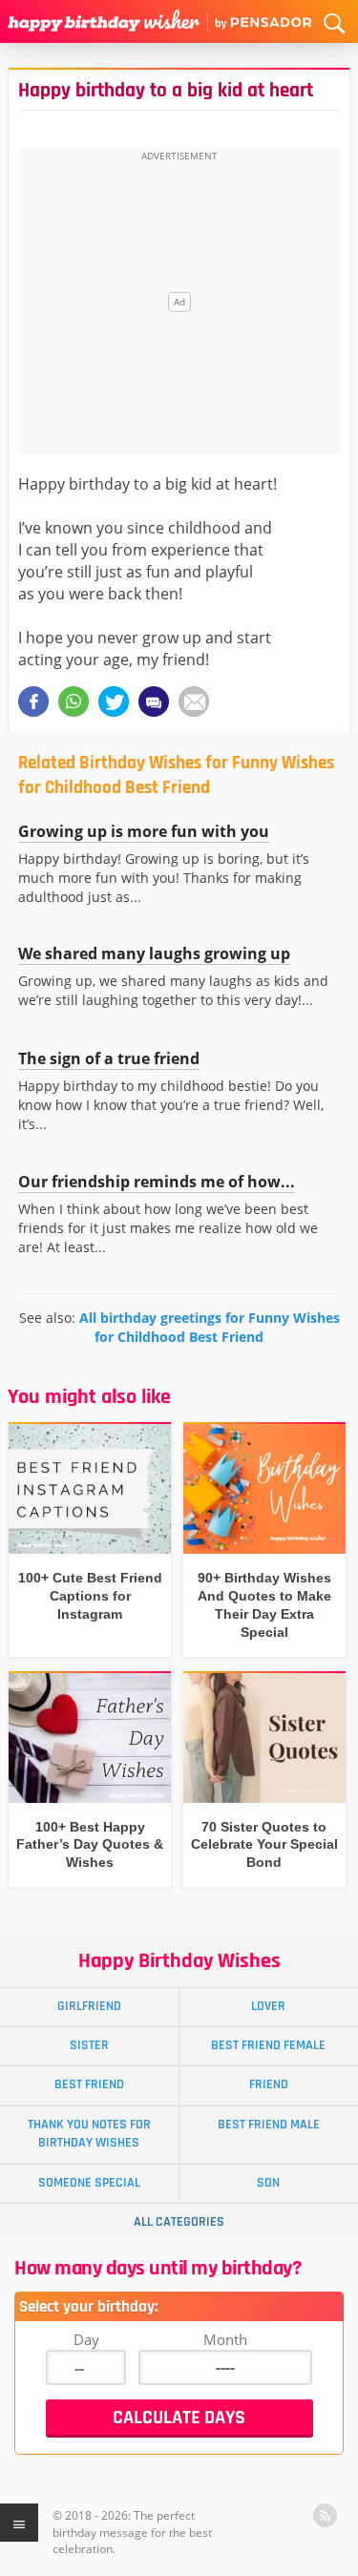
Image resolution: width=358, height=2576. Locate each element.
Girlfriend (89, 2006)
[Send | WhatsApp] (74, 702)
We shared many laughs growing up (154, 953)
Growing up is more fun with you (144, 831)
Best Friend (89, 2084)
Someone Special (89, 2183)
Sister (89, 2045)
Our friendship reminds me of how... (157, 1182)
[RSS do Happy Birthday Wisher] (325, 2515)
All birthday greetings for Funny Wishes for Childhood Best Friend (210, 1327)
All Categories (179, 2222)
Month (225, 2339)
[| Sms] (154, 702)
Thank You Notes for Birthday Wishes (89, 2134)
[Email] (194, 702)
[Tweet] (114, 702)
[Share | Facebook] (33, 702)
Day (86, 2339)
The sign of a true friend (109, 1058)
